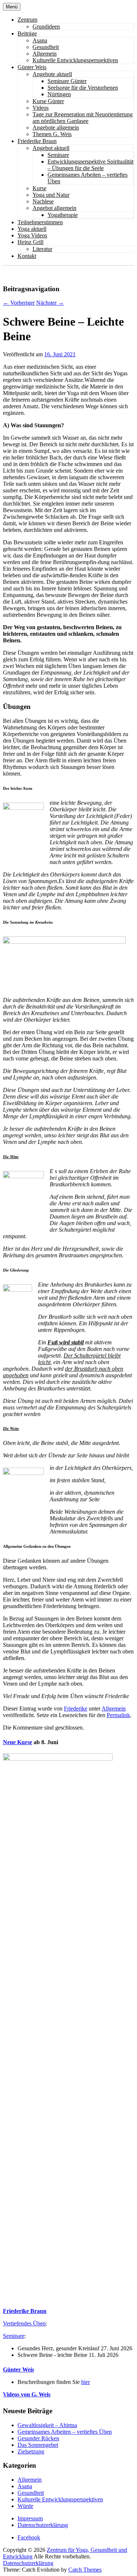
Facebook (29, 2537)
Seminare (58, 155)
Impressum (30, 2518)
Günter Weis (32, 67)
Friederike (76, 1708)
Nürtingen (59, 94)
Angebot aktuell (51, 148)
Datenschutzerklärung (43, 2525)
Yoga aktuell (32, 229)
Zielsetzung (31, 2451)
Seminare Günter (67, 81)
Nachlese (43, 201)
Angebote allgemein (56, 127)
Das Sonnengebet (38, 2445)
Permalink (118, 1715)
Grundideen (46, 27)
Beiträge (27, 33)
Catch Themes (85, 2570)
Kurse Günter (48, 101)
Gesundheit (46, 47)
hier (85, 2382)
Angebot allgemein (54, 208)
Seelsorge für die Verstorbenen (83, 88)
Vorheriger (19, 303)
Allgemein (45, 54)
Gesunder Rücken (38, 2438)
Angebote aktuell (52, 74)
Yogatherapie (63, 215)
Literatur (42, 249)
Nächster (50, 303)
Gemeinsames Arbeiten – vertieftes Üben (65, 2432)
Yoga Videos (32, 235)
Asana (40, 40)
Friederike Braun (37, 141)
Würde (25, 2506)
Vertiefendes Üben (24, 2323)
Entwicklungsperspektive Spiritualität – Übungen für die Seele (90, 165)
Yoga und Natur (51, 195)
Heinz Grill (31, 242)
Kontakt (27, 256)
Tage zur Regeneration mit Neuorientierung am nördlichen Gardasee (83, 118)
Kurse (39, 188)
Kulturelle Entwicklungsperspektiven (75, 60)
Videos (41, 108)
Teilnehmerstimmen (40, 222)
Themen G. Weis (52, 134)
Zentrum (27, 20)
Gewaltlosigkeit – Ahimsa (47, 2425)
